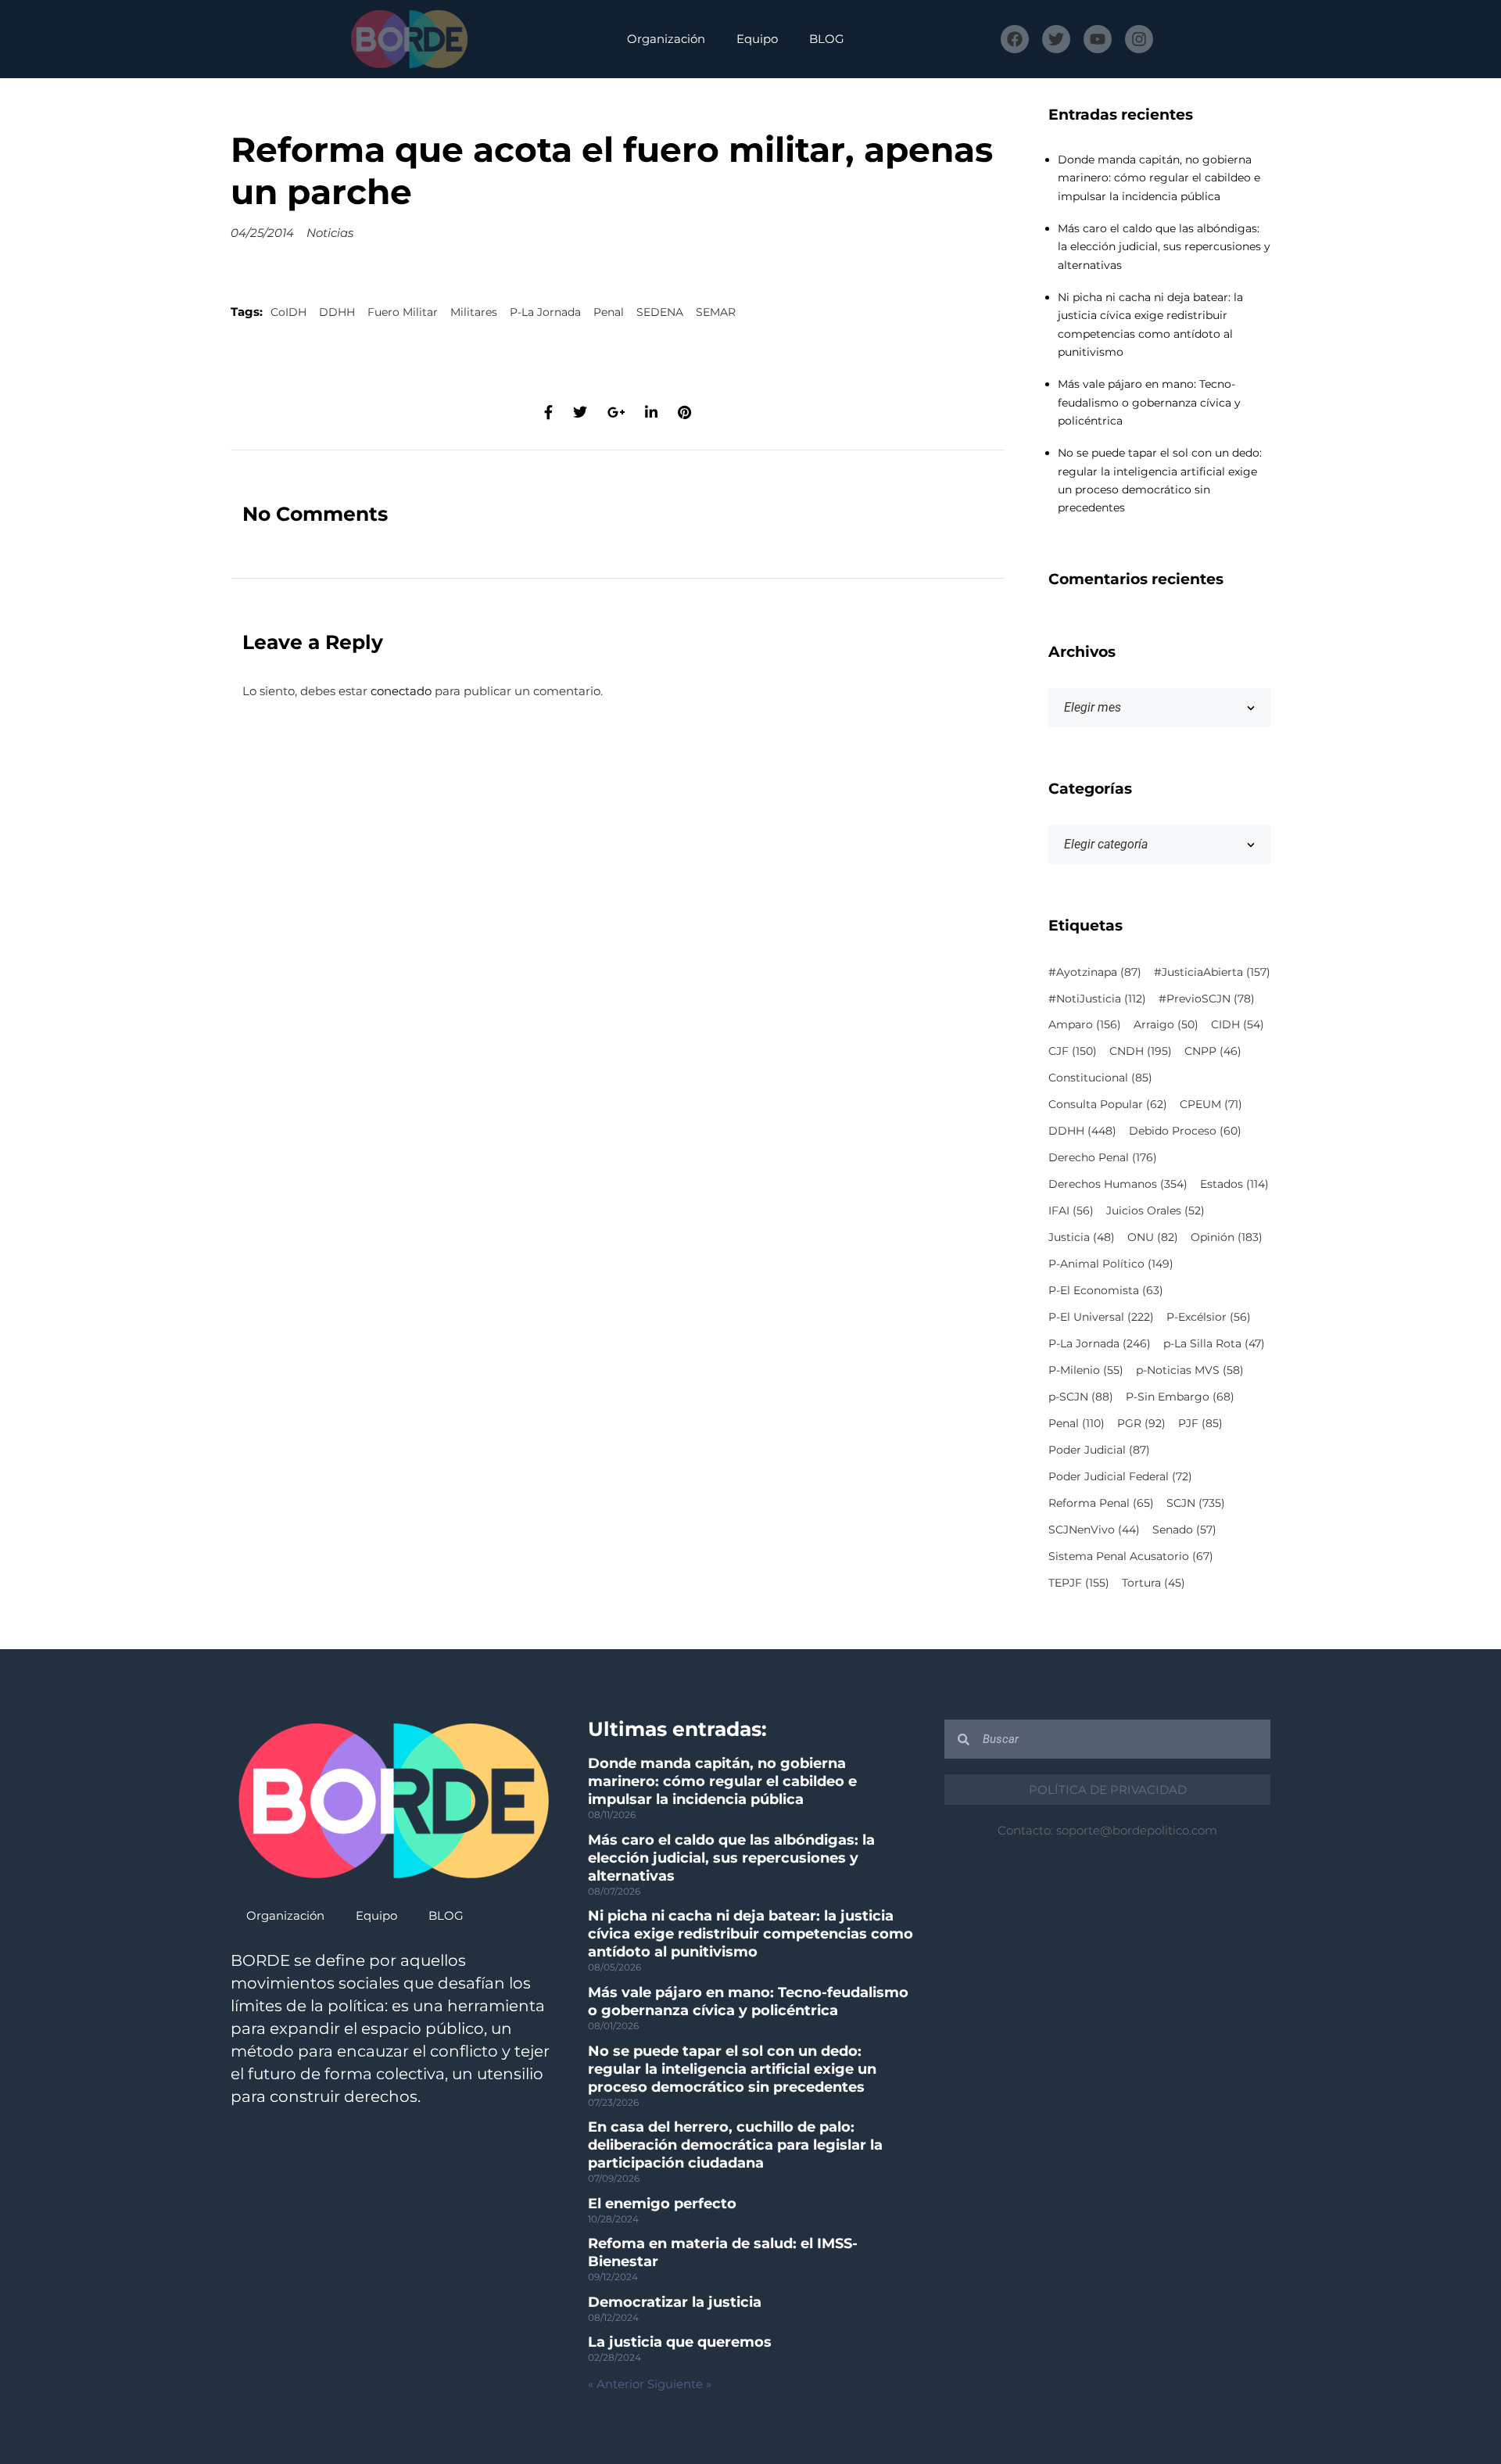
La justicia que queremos (680, 2342)
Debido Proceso (1185, 1131)
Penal (609, 312)
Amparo (1085, 1024)
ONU (1153, 1237)
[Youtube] (1098, 39)
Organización (666, 39)
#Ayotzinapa (1095, 972)
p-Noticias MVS (1190, 1370)
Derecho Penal (1103, 1157)
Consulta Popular (1108, 1104)
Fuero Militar (403, 312)
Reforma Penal (1101, 1503)
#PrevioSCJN (1207, 999)
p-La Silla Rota (1214, 1343)
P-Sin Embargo (1180, 1397)
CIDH (1238, 1024)
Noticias (330, 233)
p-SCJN (1081, 1397)
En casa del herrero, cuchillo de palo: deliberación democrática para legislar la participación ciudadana (735, 2145)
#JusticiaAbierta (1212, 972)
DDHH (337, 312)
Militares (474, 312)
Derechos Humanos (1118, 1184)
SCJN (1196, 1503)
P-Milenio (1086, 1370)
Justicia (1082, 1237)
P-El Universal (1101, 1317)
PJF (1200, 1423)
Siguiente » (679, 2384)
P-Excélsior (1209, 1317)
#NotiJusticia (1097, 999)
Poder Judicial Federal (1120, 1476)
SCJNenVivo (1094, 1530)
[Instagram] (1139, 39)
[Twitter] (1056, 39)
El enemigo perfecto (662, 2204)
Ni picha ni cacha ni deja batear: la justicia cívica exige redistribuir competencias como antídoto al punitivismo (750, 1934)
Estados (1234, 1184)
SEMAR (716, 312)
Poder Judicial (1099, 1450)
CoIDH (288, 312)
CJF (1073, 1051)
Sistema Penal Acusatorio (1131, 1556)
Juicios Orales (1155, 1210)
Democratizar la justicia (675, 2302)
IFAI (1071, 1210)
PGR (1141, 1423)
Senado (1184, 1530)
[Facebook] (1015, 39)
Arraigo (1166, 1024)
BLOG (827, 39)
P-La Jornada (545, 312)
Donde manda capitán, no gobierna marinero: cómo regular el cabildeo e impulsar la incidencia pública (1159, 178)
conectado (401, 691)
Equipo (757, 39)
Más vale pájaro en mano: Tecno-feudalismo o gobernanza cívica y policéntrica (1149, 402)
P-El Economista (1106, 1290)
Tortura (1154, 1583)
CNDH (1141, 1051)
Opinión (1227, 1237)
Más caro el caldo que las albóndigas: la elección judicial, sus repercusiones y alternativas (1164, 247)
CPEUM (1211, 1104)
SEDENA (660, 312)
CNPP (1213, 1051)
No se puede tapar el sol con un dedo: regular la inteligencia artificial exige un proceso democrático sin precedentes (732, 2069)
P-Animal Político (1111, 1264)
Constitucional (1100, 1078)
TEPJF (1079, 1583)
